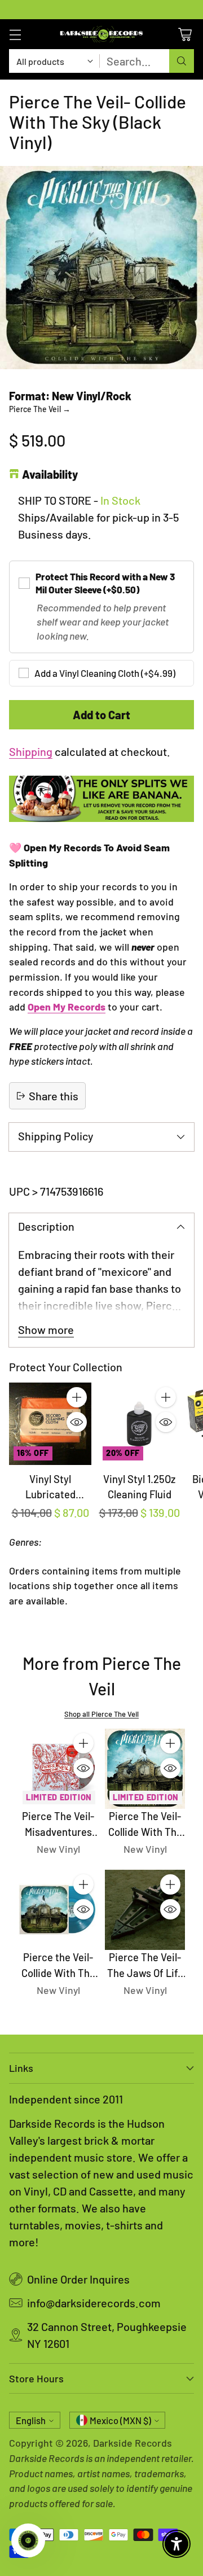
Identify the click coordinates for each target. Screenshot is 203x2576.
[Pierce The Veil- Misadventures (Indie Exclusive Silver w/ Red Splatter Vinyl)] (58, 1769)
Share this (54, 1096)
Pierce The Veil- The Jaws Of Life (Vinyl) (145, 1973)
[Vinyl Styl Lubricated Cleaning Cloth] (50, 1424)
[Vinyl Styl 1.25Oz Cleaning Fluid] (139, 1424)
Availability (50, 474)
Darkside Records (133, 2443)
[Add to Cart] (77, 1397)
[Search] (182, 61)
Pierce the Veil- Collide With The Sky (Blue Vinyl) (58, 1973)
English (31, 2420)
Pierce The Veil (40, 409)
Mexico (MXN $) (120, 2420)
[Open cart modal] (185, 34)
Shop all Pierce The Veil (101, 1714)
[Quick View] (77, 1422)
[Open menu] (15, 34)
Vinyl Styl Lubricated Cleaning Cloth (50, 1495)
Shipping (31, 751)
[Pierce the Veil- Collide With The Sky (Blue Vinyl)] (58, 1910)
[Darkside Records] (101, 34)
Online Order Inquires (78, 2279)
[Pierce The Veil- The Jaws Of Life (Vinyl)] (145, 1910)
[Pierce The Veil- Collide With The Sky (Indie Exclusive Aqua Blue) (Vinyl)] (145, 1769)
